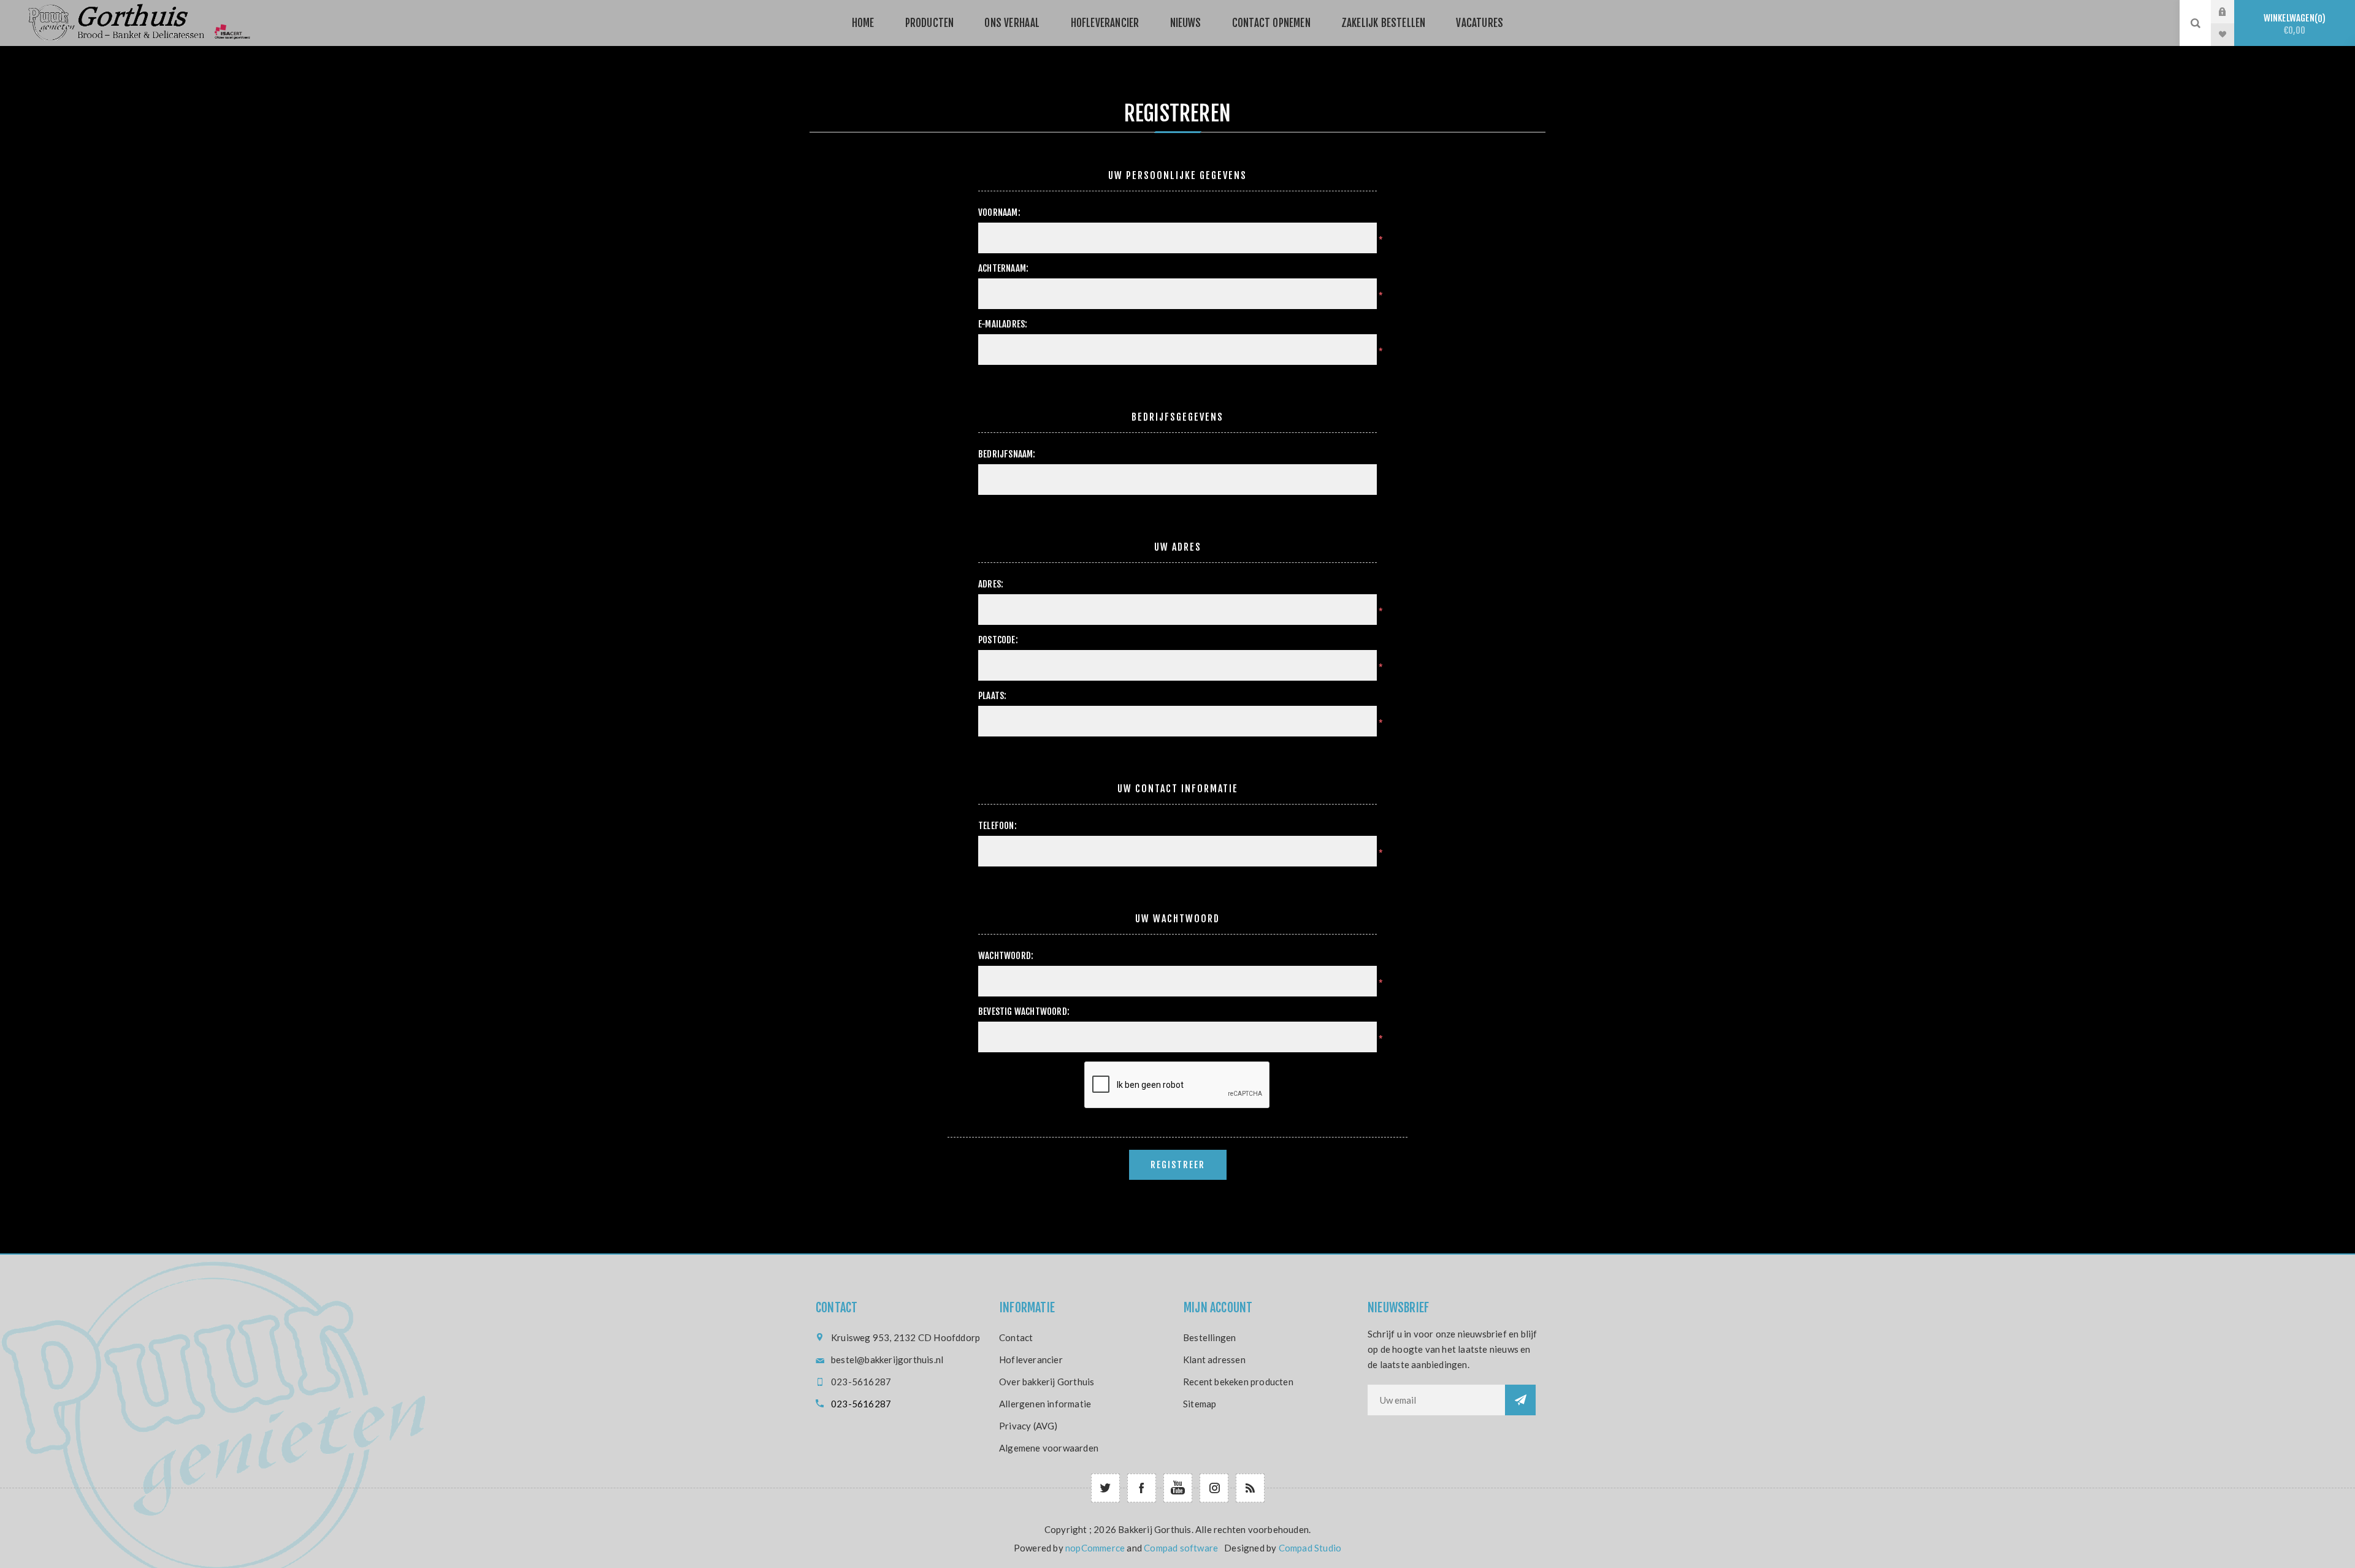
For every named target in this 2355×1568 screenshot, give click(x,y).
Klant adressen (1214, 1360)
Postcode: (998, 640)
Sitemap (1200, 1404)
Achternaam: (1003, 268)
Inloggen (2232, 12)
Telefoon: (998, 826)
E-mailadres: (1003, 324)
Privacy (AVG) (1028, 1426)
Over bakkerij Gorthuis (1047, 1382)
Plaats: (992, 696)
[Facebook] (1142, 1488)
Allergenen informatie (1045, 1404)
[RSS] (1250, 1488)
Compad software (1181, 1548)
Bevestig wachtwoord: (1024, 1012)
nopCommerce (1095, 1548)
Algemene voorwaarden (1049, 1448)
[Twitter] (1105, 1488)
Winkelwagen (2293, 24)
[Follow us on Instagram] (1214, 1488)
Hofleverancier (1031, 1360)
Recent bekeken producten (1238, 1382)
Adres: (991, 584)
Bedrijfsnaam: (1007, 454)
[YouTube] (1178, 1488)
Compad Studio (1310, 1548)
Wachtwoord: (1006, 956)
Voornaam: (999, 212)
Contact (1016, 1337)
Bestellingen (1209, 1337)
